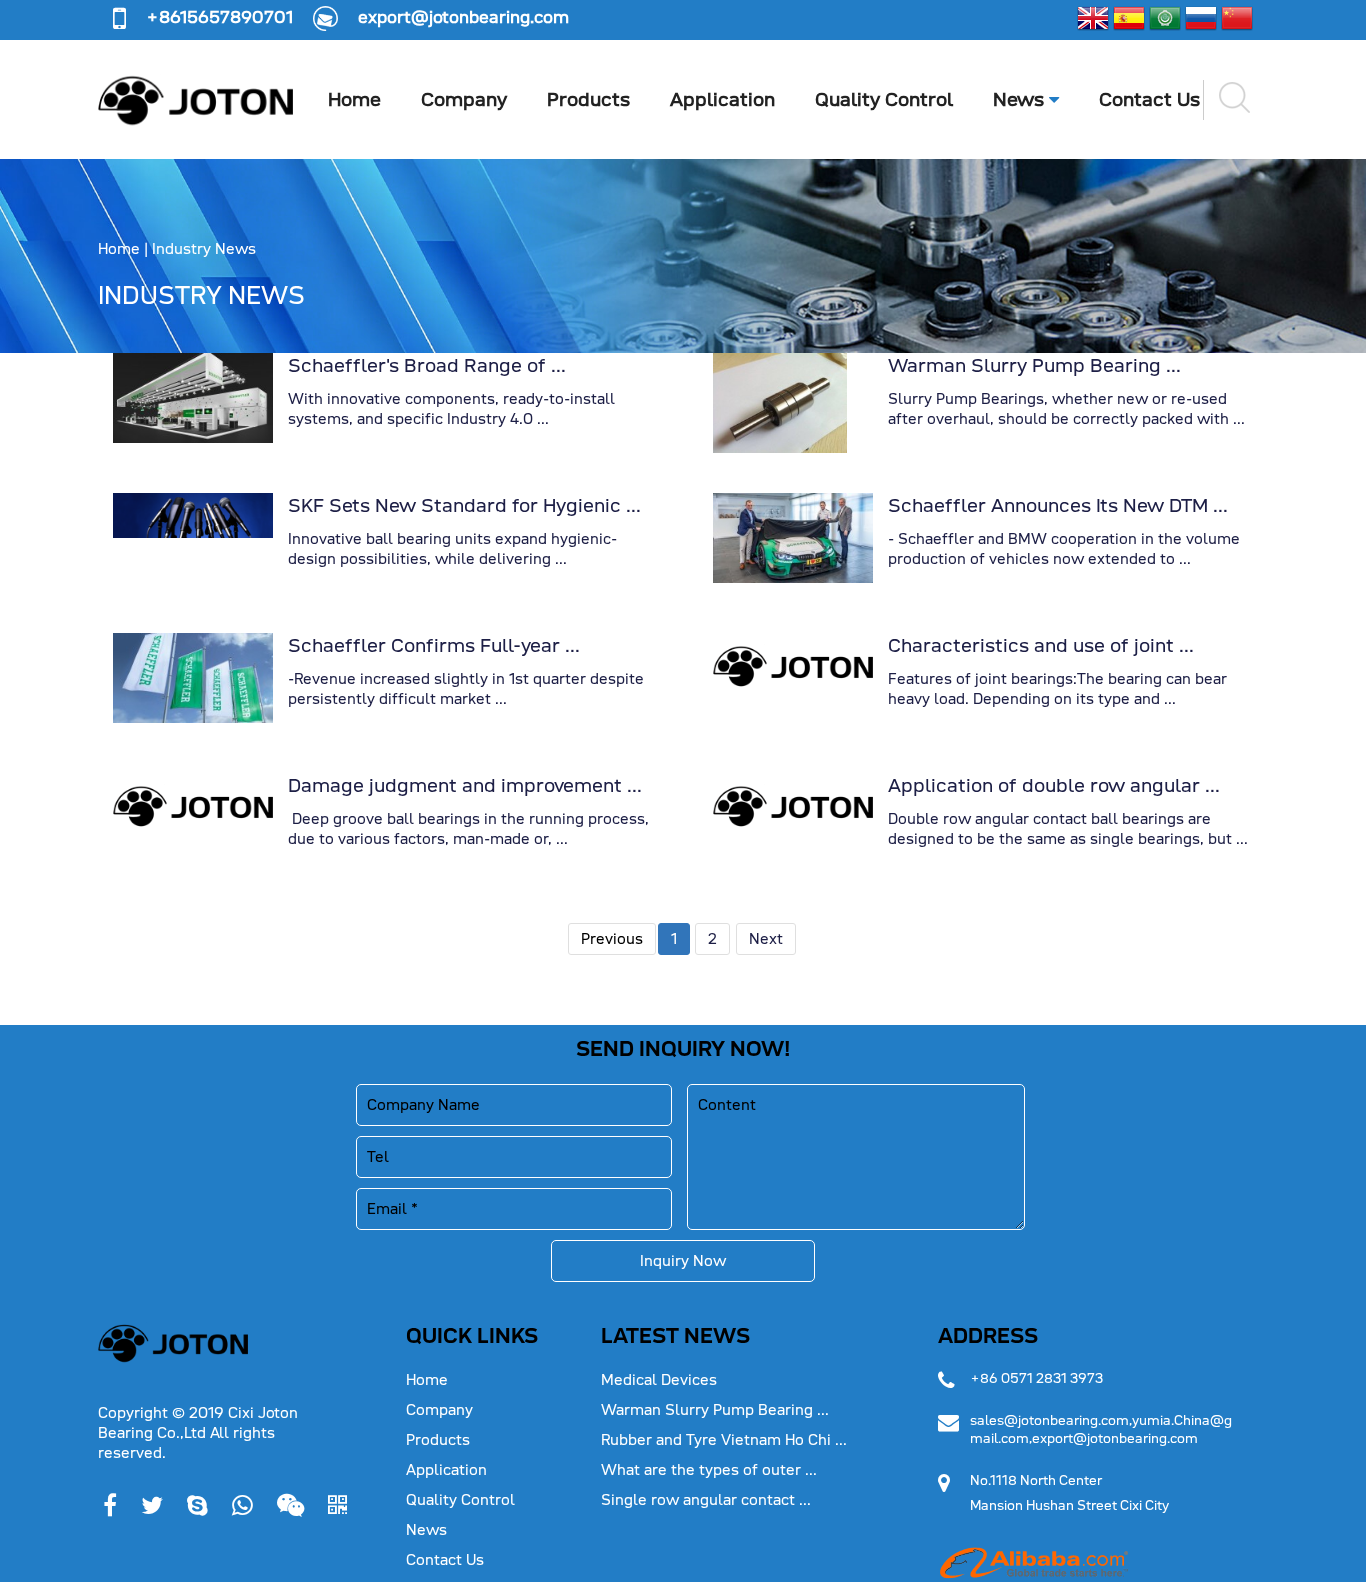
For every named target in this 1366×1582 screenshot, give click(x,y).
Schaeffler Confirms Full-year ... (434, 645)
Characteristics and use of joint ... (1041, 645)
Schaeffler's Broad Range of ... (427, 365)
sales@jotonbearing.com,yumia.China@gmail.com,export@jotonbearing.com (1101, 1429)
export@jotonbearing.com (463, 17)
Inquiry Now (683, 1261)
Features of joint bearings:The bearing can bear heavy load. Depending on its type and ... (1057, 689)
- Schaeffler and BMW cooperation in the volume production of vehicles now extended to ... (1064, 549)
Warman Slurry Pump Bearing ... (1034, 365)
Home (354, 99)
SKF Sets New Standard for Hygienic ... (464, 505)
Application (722, 99)
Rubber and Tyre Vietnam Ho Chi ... (724, 1440)
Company (464, 99)
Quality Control (884, 99)
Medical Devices (659, 1380)
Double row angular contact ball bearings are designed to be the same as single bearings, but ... (1068, 829)
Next (766, 939)
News (1021, 99)
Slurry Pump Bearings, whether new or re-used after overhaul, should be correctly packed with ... (1066, 409)
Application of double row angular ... (1054, 785)
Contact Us (1149, 99)
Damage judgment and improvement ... (465, 785)
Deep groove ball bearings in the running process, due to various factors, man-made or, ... (468, 829)
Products (588, 99)
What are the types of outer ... (709, 1470)
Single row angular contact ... (706, 1500)
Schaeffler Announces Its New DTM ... (1058, 505)
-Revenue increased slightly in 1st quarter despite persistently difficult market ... (466, 689)
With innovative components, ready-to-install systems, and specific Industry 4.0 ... (451, 409)
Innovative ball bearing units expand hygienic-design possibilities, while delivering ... (452, 549)
